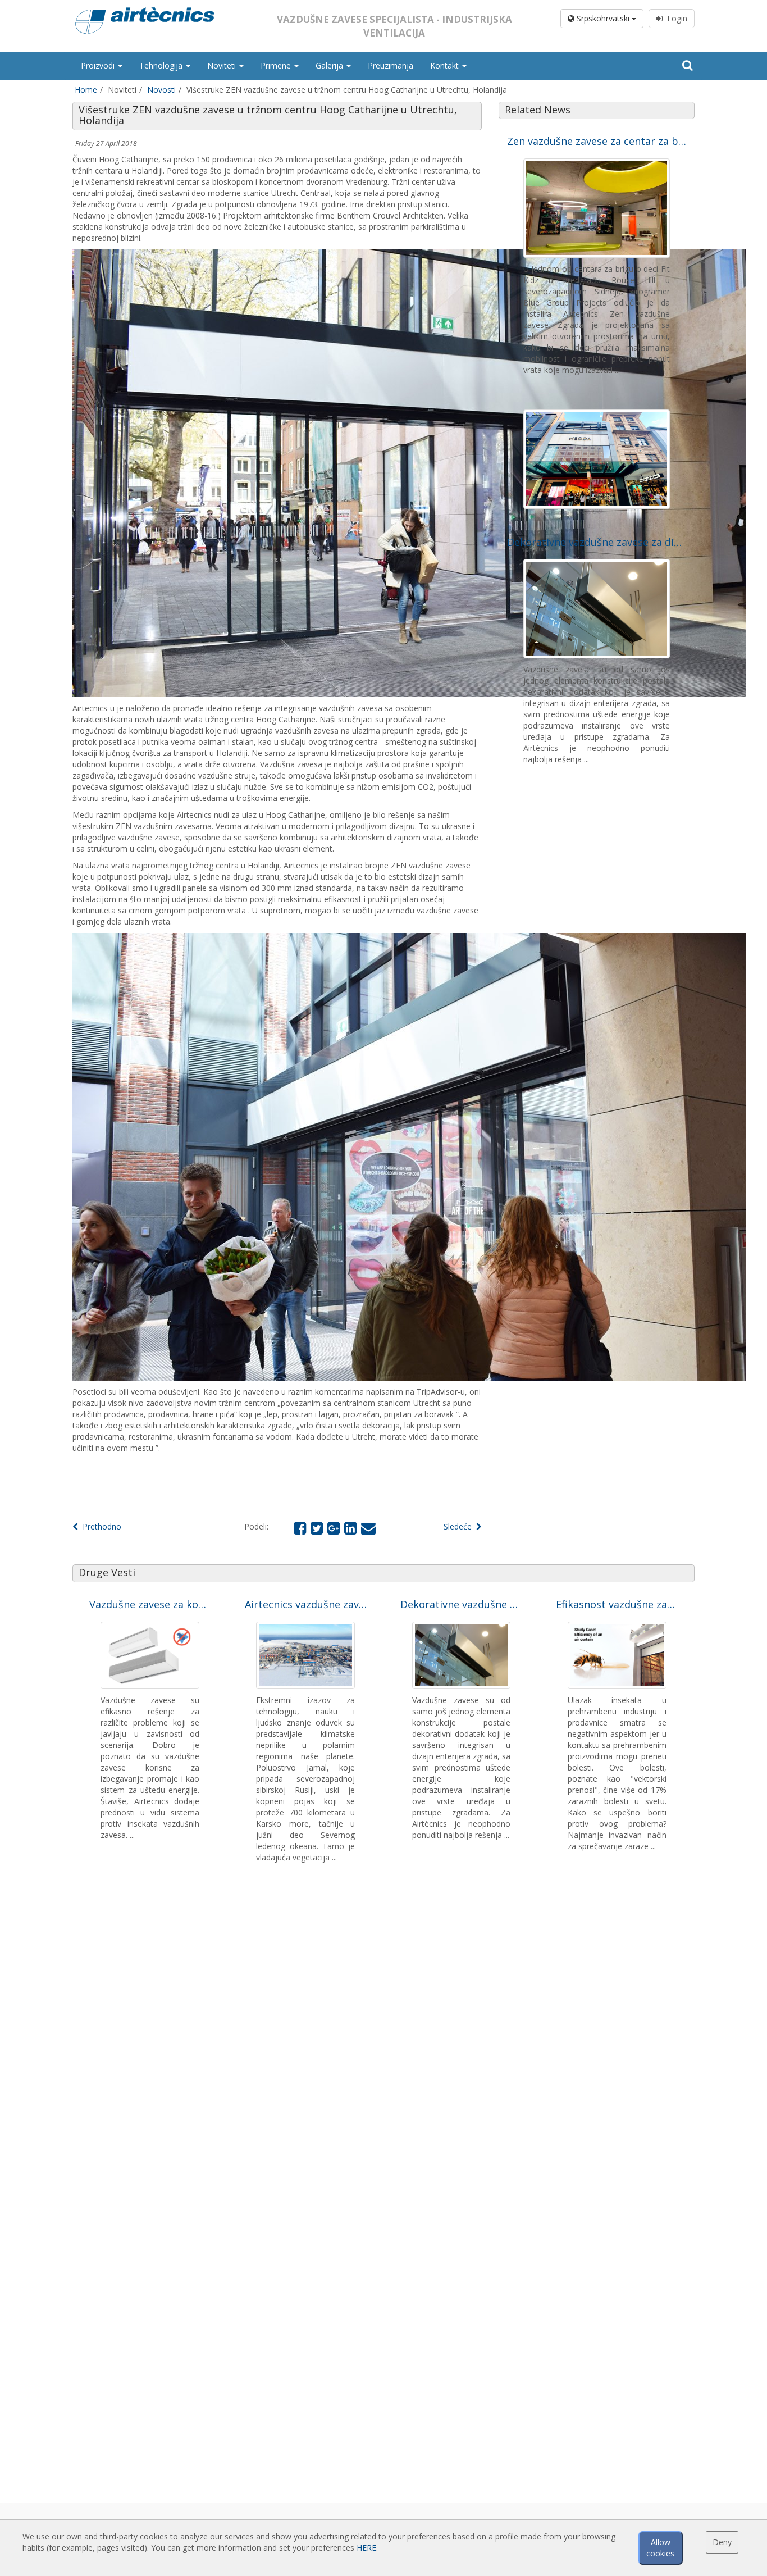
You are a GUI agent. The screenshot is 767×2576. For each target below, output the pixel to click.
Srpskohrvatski (603, 18)
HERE (366, 2548)
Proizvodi (99, 65)
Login (675, 18)
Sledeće (460, 1526)
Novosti (161, 90)
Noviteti (223, 65)
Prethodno (100, 1526)
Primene (277, 65)
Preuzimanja (391, 65)
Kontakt (446, 65)
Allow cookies (660, 2548)
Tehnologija (162, 65)
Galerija (330, 65)
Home (86, 90)
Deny (722, 2542)
